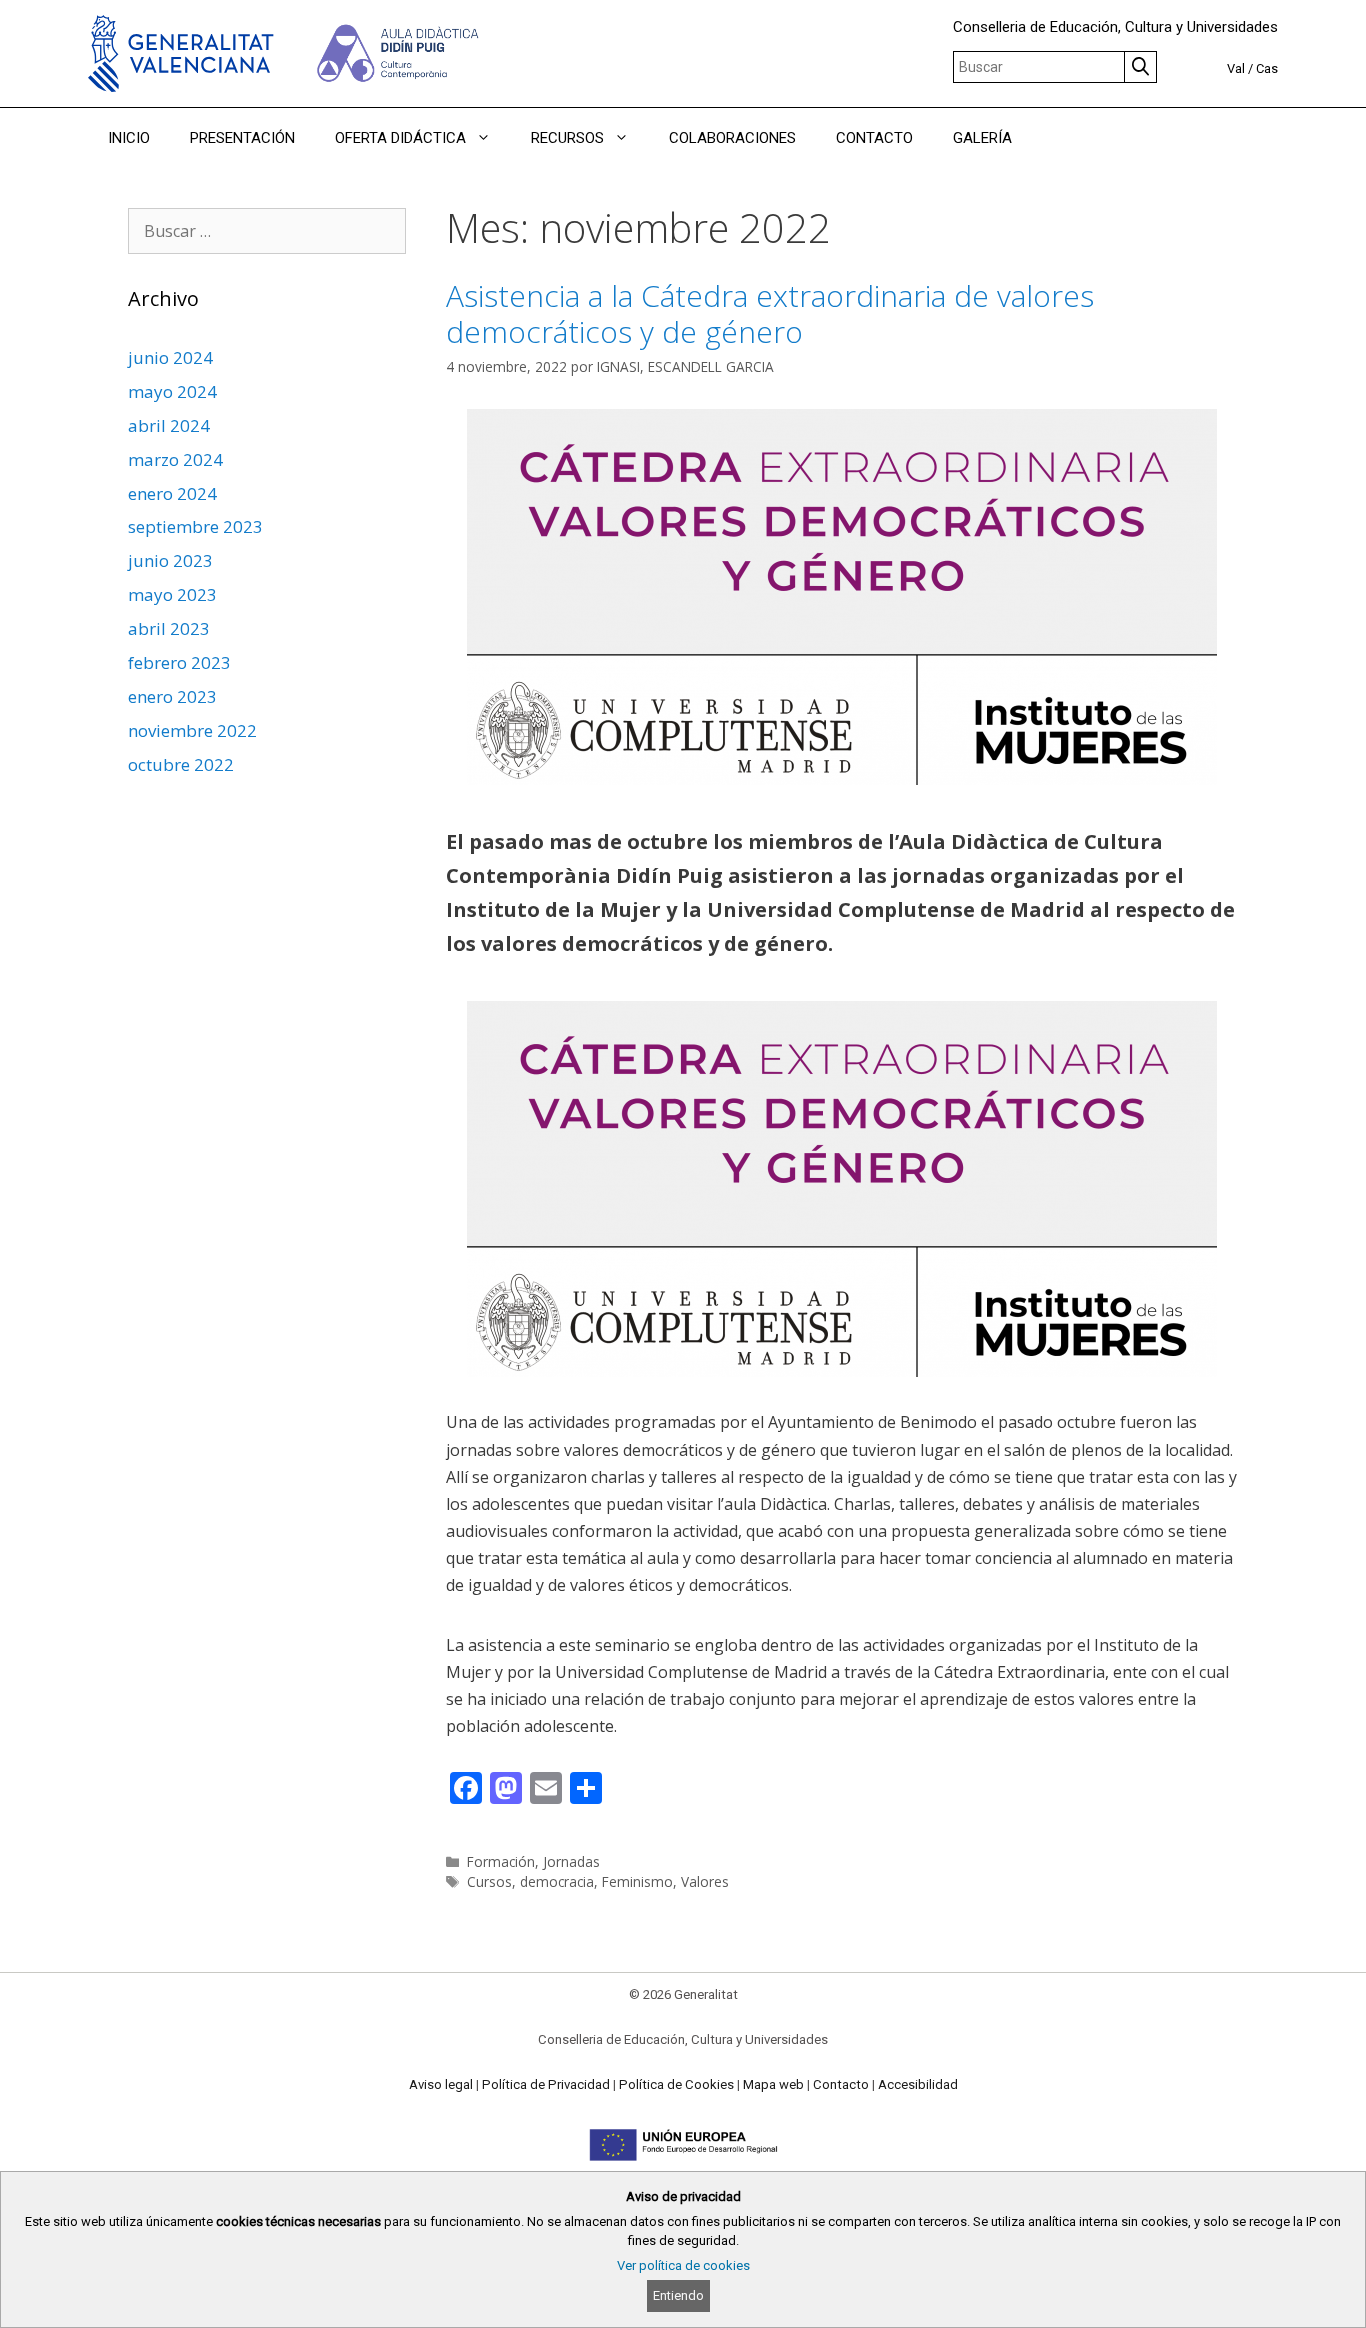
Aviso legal (441, 2084)
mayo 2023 (172, 594)
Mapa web (773, 2084)
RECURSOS (567, 138)
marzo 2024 (175, 459)
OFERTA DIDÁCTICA (400, 138)
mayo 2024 (172, 391)
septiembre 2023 (195, 526)
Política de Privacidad (546, 2084)
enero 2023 (172, 696)
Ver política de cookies (683, 2265)
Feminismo (637, 1881)
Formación (501, 1861)
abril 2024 (169, 425)
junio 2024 (170, 357)
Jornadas (571, 1861)
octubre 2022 (181, 764)
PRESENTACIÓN (242, 138)
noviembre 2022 (192, 730)
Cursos (489, 1881)
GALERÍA (982, 138)
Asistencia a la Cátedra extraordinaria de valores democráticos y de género (770, 313)
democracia (557, 1881)
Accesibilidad (918, 2084)
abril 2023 (169, 628)
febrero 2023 (179, 662)
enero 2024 (172, 493)
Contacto (841, 2084)
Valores (705, 1881)
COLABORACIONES (732, 138)
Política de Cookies (676, 2084)
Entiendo (678, 2295)
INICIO (129, 138)
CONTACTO (874, 138)
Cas (1267, 68)
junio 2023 (170, 560)
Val (1236, 68)
